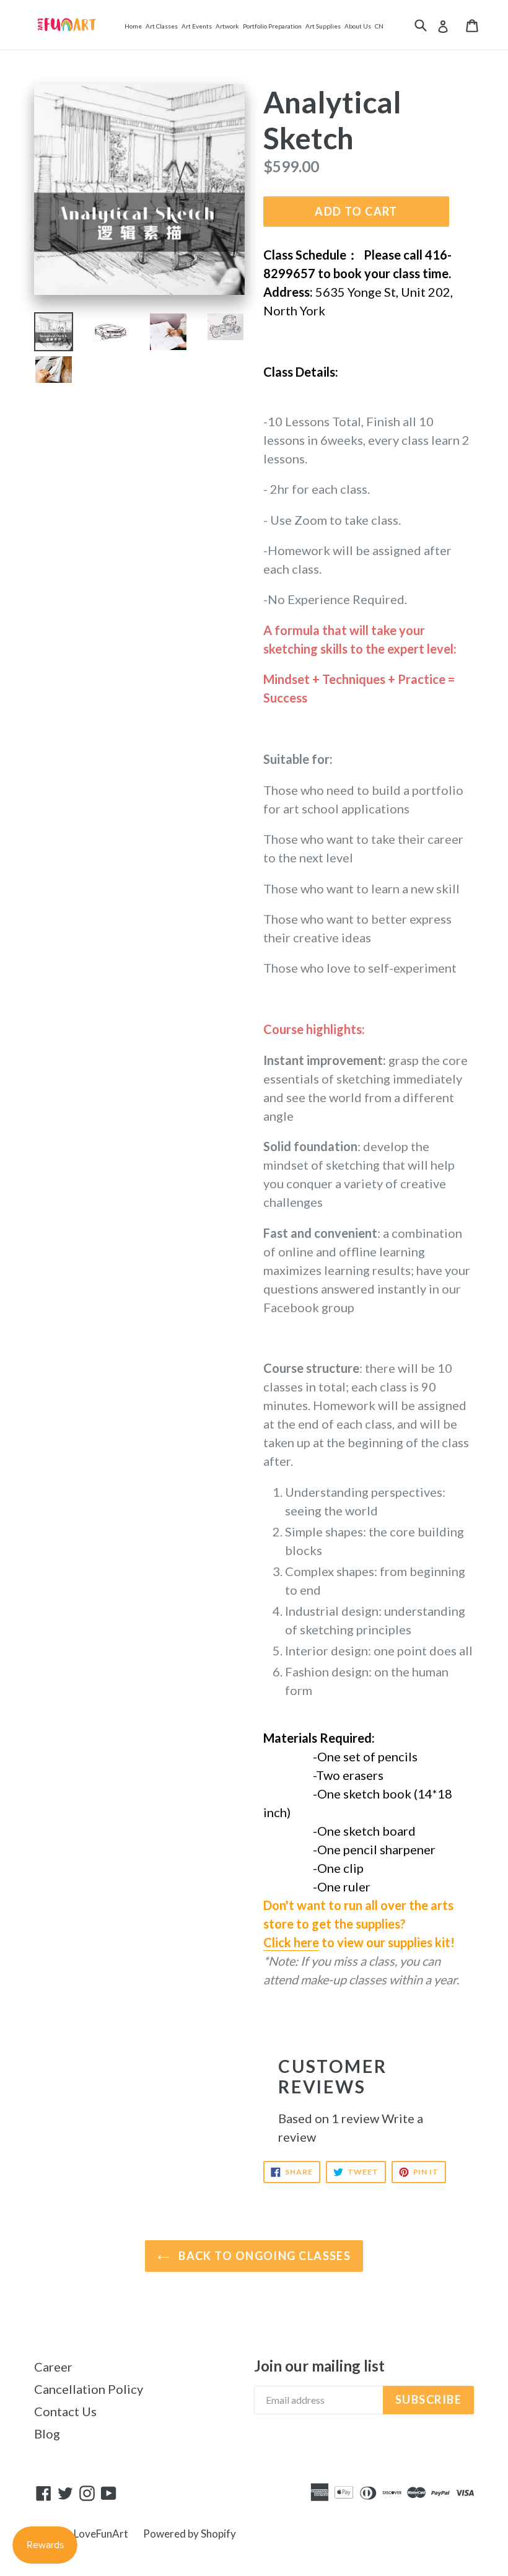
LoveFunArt (101, 2534)
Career (53, 2367)
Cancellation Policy (89, 2389)
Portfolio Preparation (272, 26)
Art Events (197, 26)
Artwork (227, 26)
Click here (291, 1942)
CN (379, 26)
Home (133, 26)
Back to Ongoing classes (264, 2256)
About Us (358, 26)
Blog (47, 2434)
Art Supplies (323, 26)
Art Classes (162, 26)
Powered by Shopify (190, 2534)
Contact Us (65, 2411)
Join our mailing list (319, 2366)
